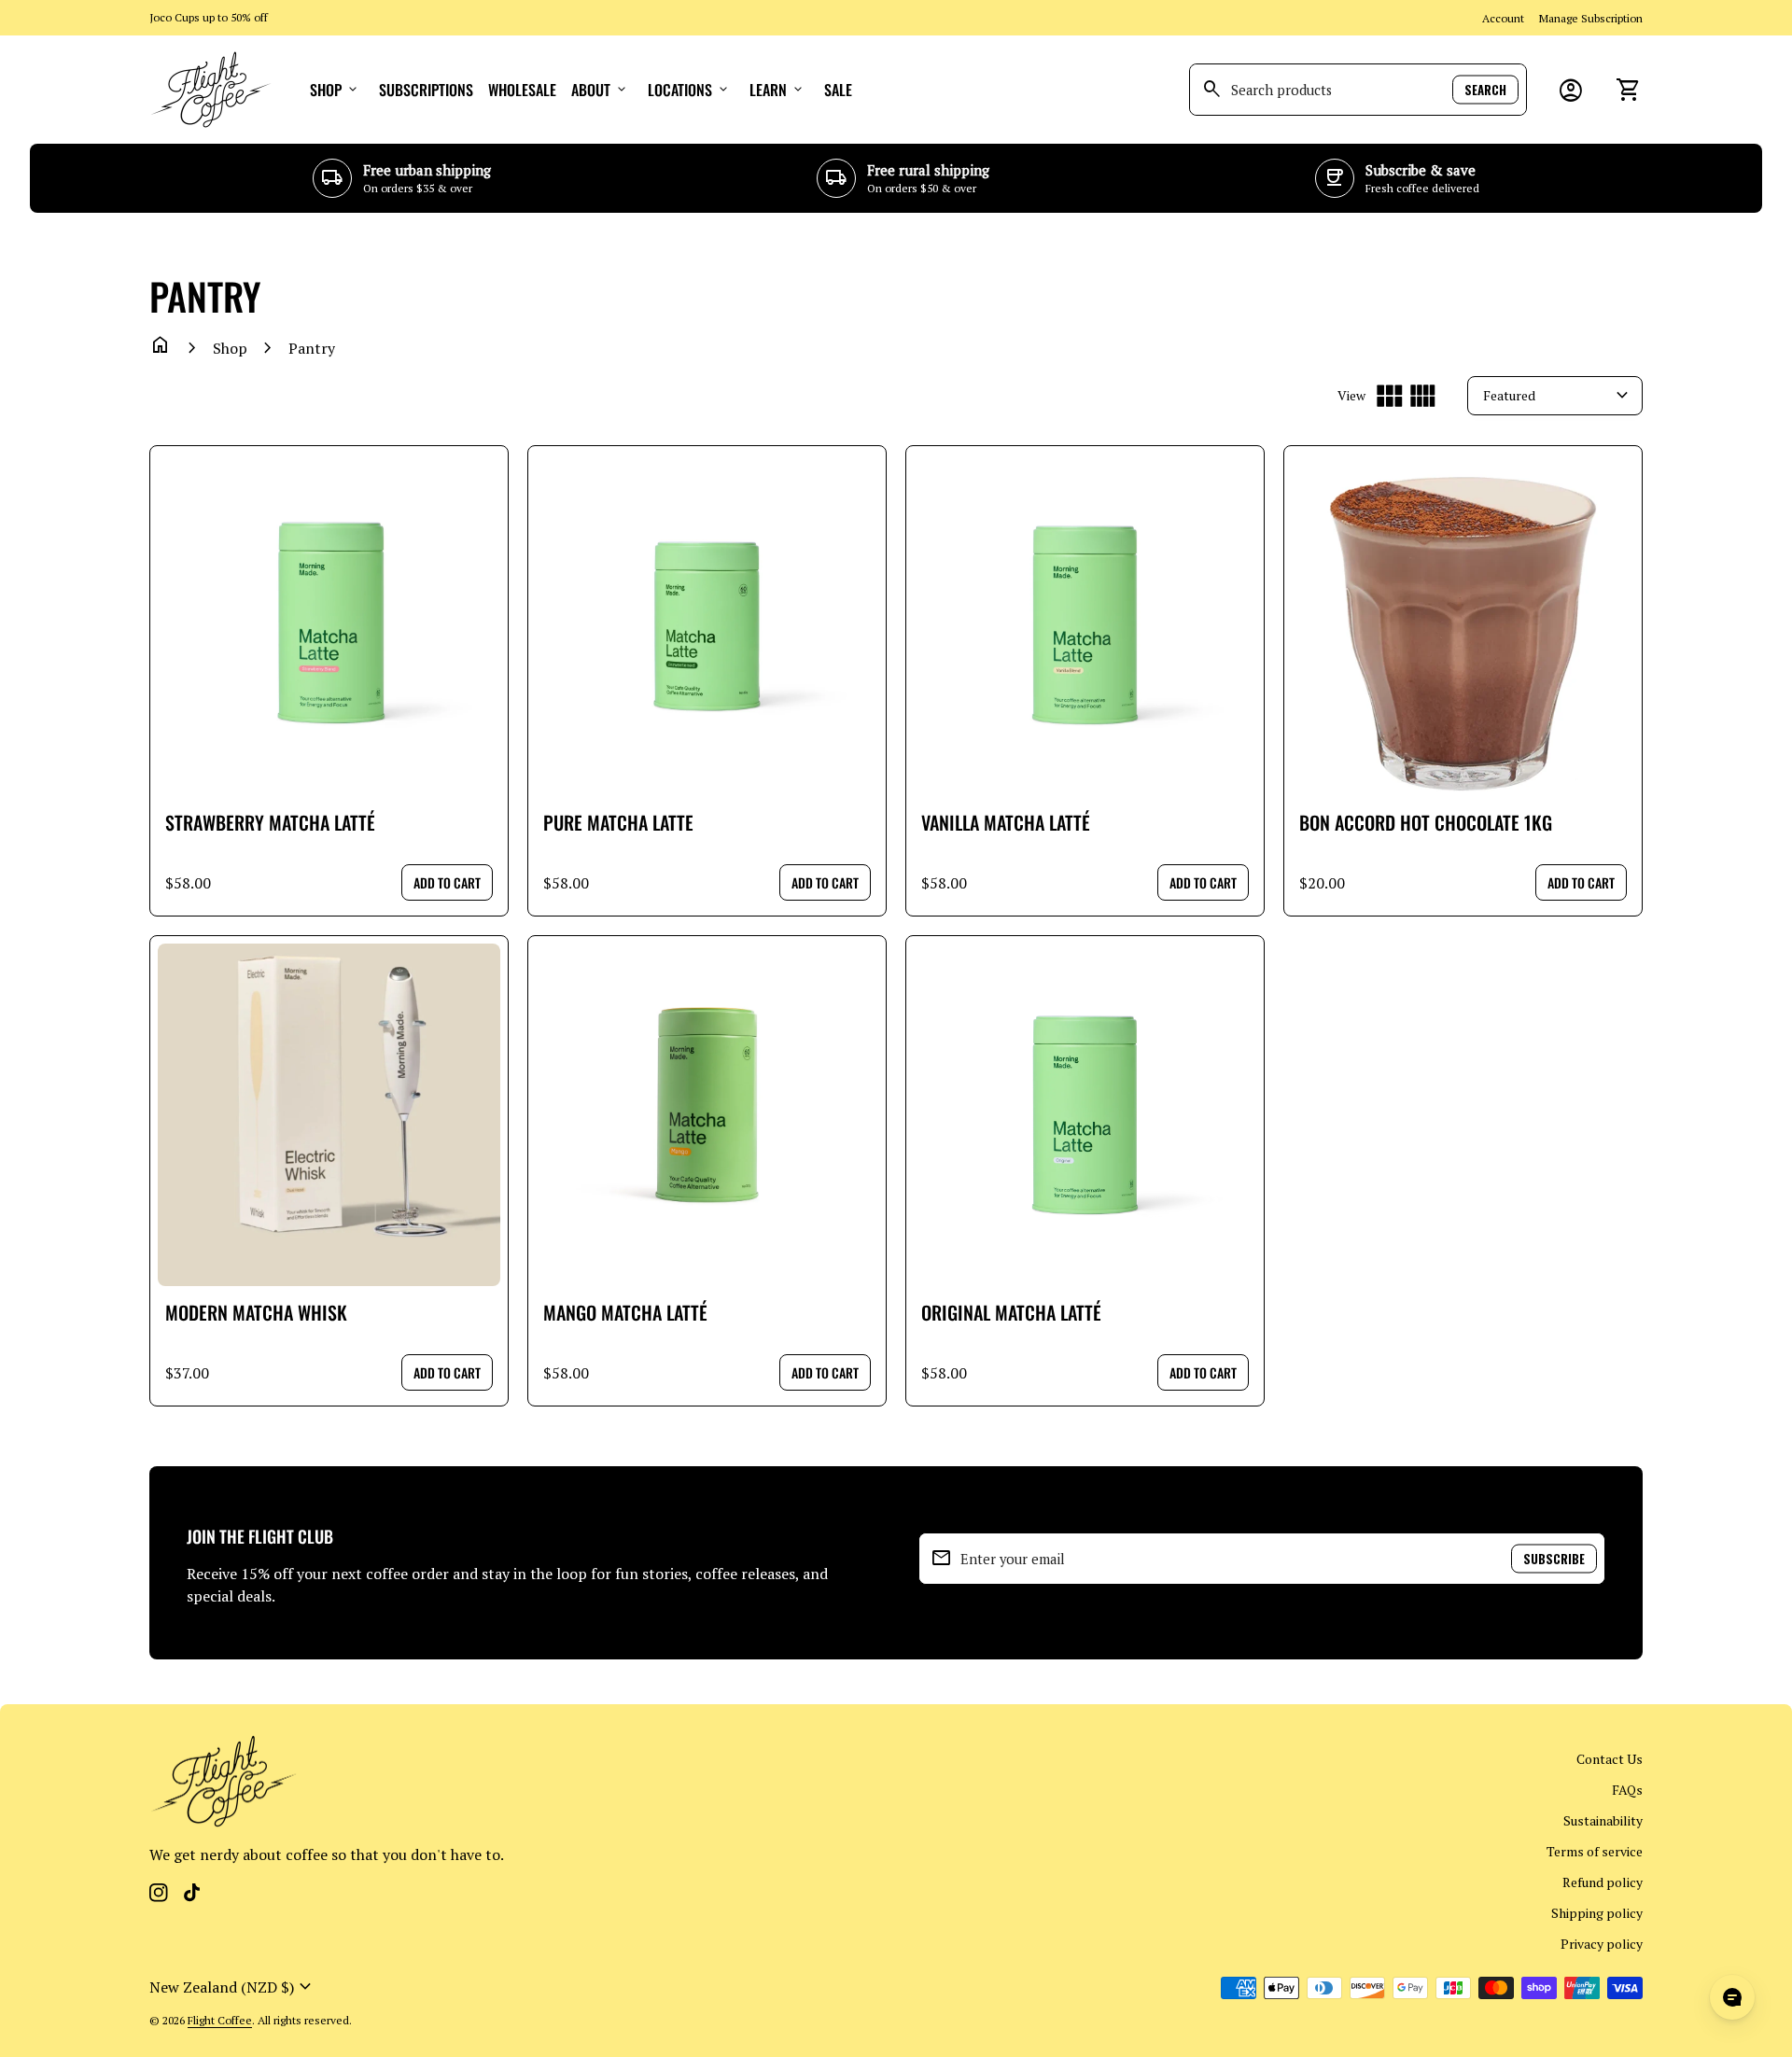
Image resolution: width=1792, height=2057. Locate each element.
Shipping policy (1597, 1913)
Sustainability (1603, 1820)
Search (1485, 90)
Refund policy (1603, 1882)
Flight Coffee (220, 2020)
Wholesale (522, 90)
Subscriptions (426, 90)
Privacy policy (1602, 1944)
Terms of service (1595, 1851)
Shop (335, 90)
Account (1503, 18)
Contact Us (1610, 1759)
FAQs (1627, 1790)
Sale (838, 90)
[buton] (233, 1987)
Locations (689, 90)
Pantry (312, 348)
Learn (777, 90)
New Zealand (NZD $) (233, 1987)
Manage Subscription (1591, 18)
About (600, 90)
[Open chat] (1732, 1997)
